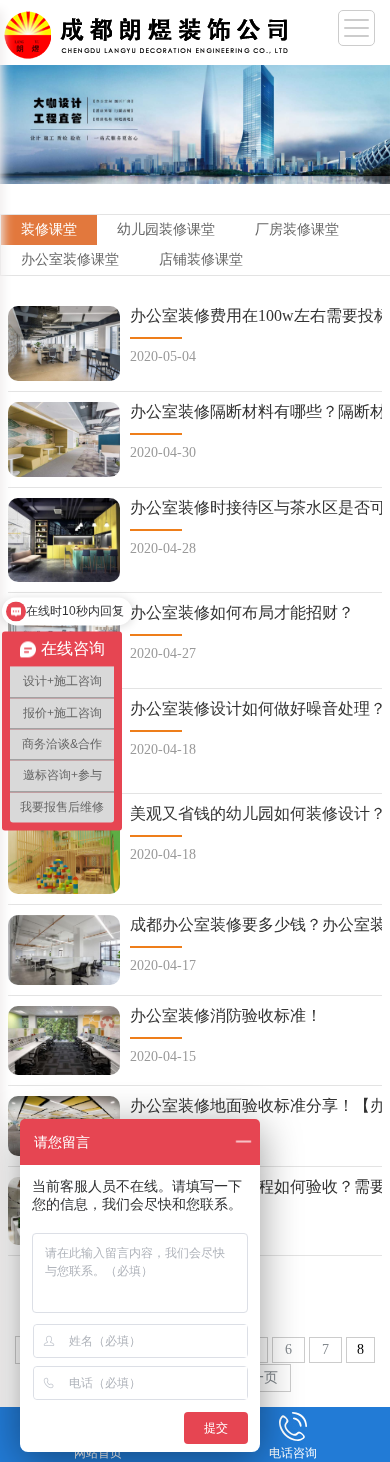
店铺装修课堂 (201, 259)
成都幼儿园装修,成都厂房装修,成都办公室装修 (150, 30)
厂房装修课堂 (297, 229)
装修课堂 (49, 229)
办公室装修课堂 (70, 259)
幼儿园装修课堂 (166, 229)
